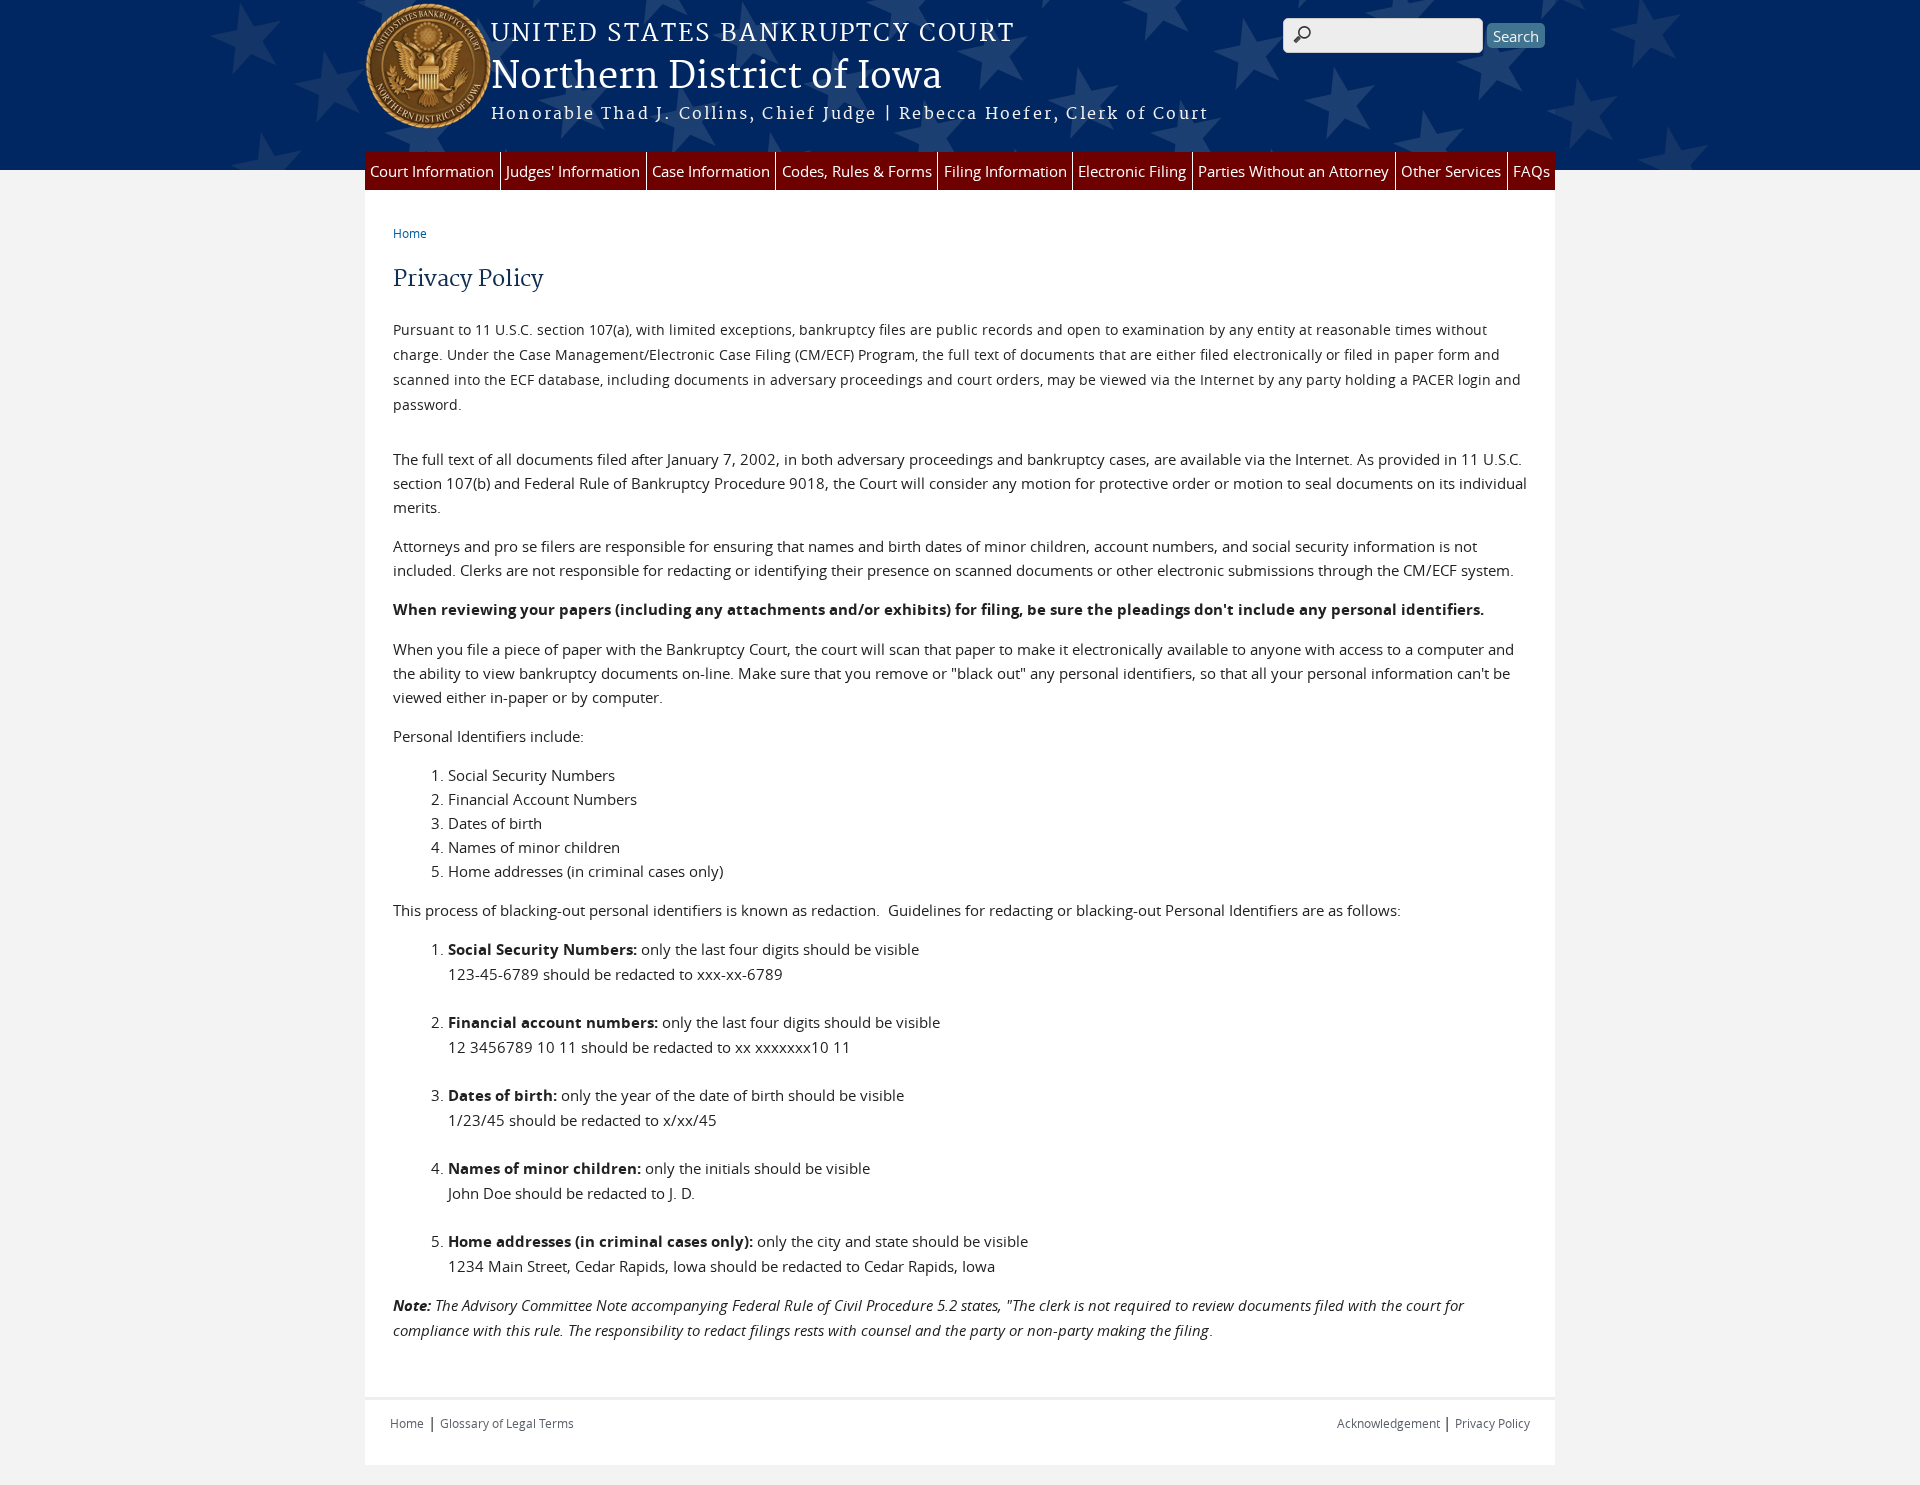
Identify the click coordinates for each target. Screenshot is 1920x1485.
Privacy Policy (1492, 1423)
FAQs (1531, 171)
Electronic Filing (1132, 171)
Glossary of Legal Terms (507, 1423)
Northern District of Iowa (716, 77)
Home (410, 233)
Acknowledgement (1390, 1423)
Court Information (432, 171)
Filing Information (1005, 171)
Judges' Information (573, 171)
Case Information (711, 171)
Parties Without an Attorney (1293, 171)
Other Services (1451, 171)
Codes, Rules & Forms (857, 171)
